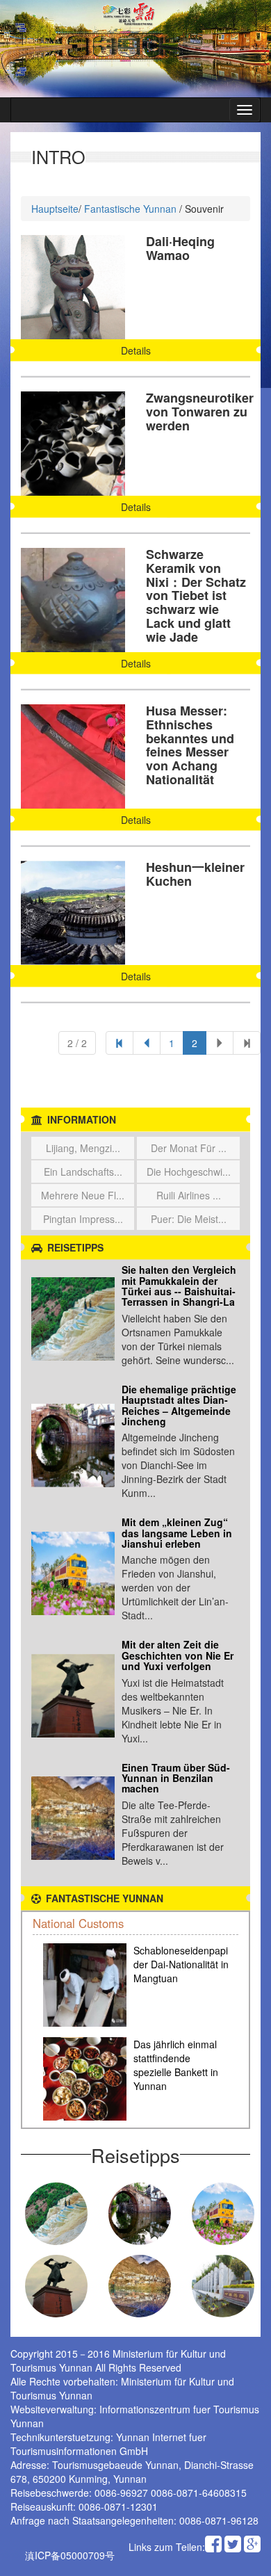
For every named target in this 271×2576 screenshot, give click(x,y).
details (136, 350)
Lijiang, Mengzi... (83, 1148)
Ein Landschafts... (83, 1172)
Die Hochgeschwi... (189, 1172)
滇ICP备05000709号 (70, 2555)
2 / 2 (77, 1043)
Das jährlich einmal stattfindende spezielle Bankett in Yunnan (176, 2065)
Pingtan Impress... (83, 1219)
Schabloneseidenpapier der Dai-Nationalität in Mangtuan (185, 1964)
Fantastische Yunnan (130, 209)
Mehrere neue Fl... (83, 1195)
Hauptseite (55, 209)
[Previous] (120, 1043)
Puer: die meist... (189, 1219)
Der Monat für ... (189, 1148)
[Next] (247, 1043)
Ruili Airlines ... (189, 1195)
